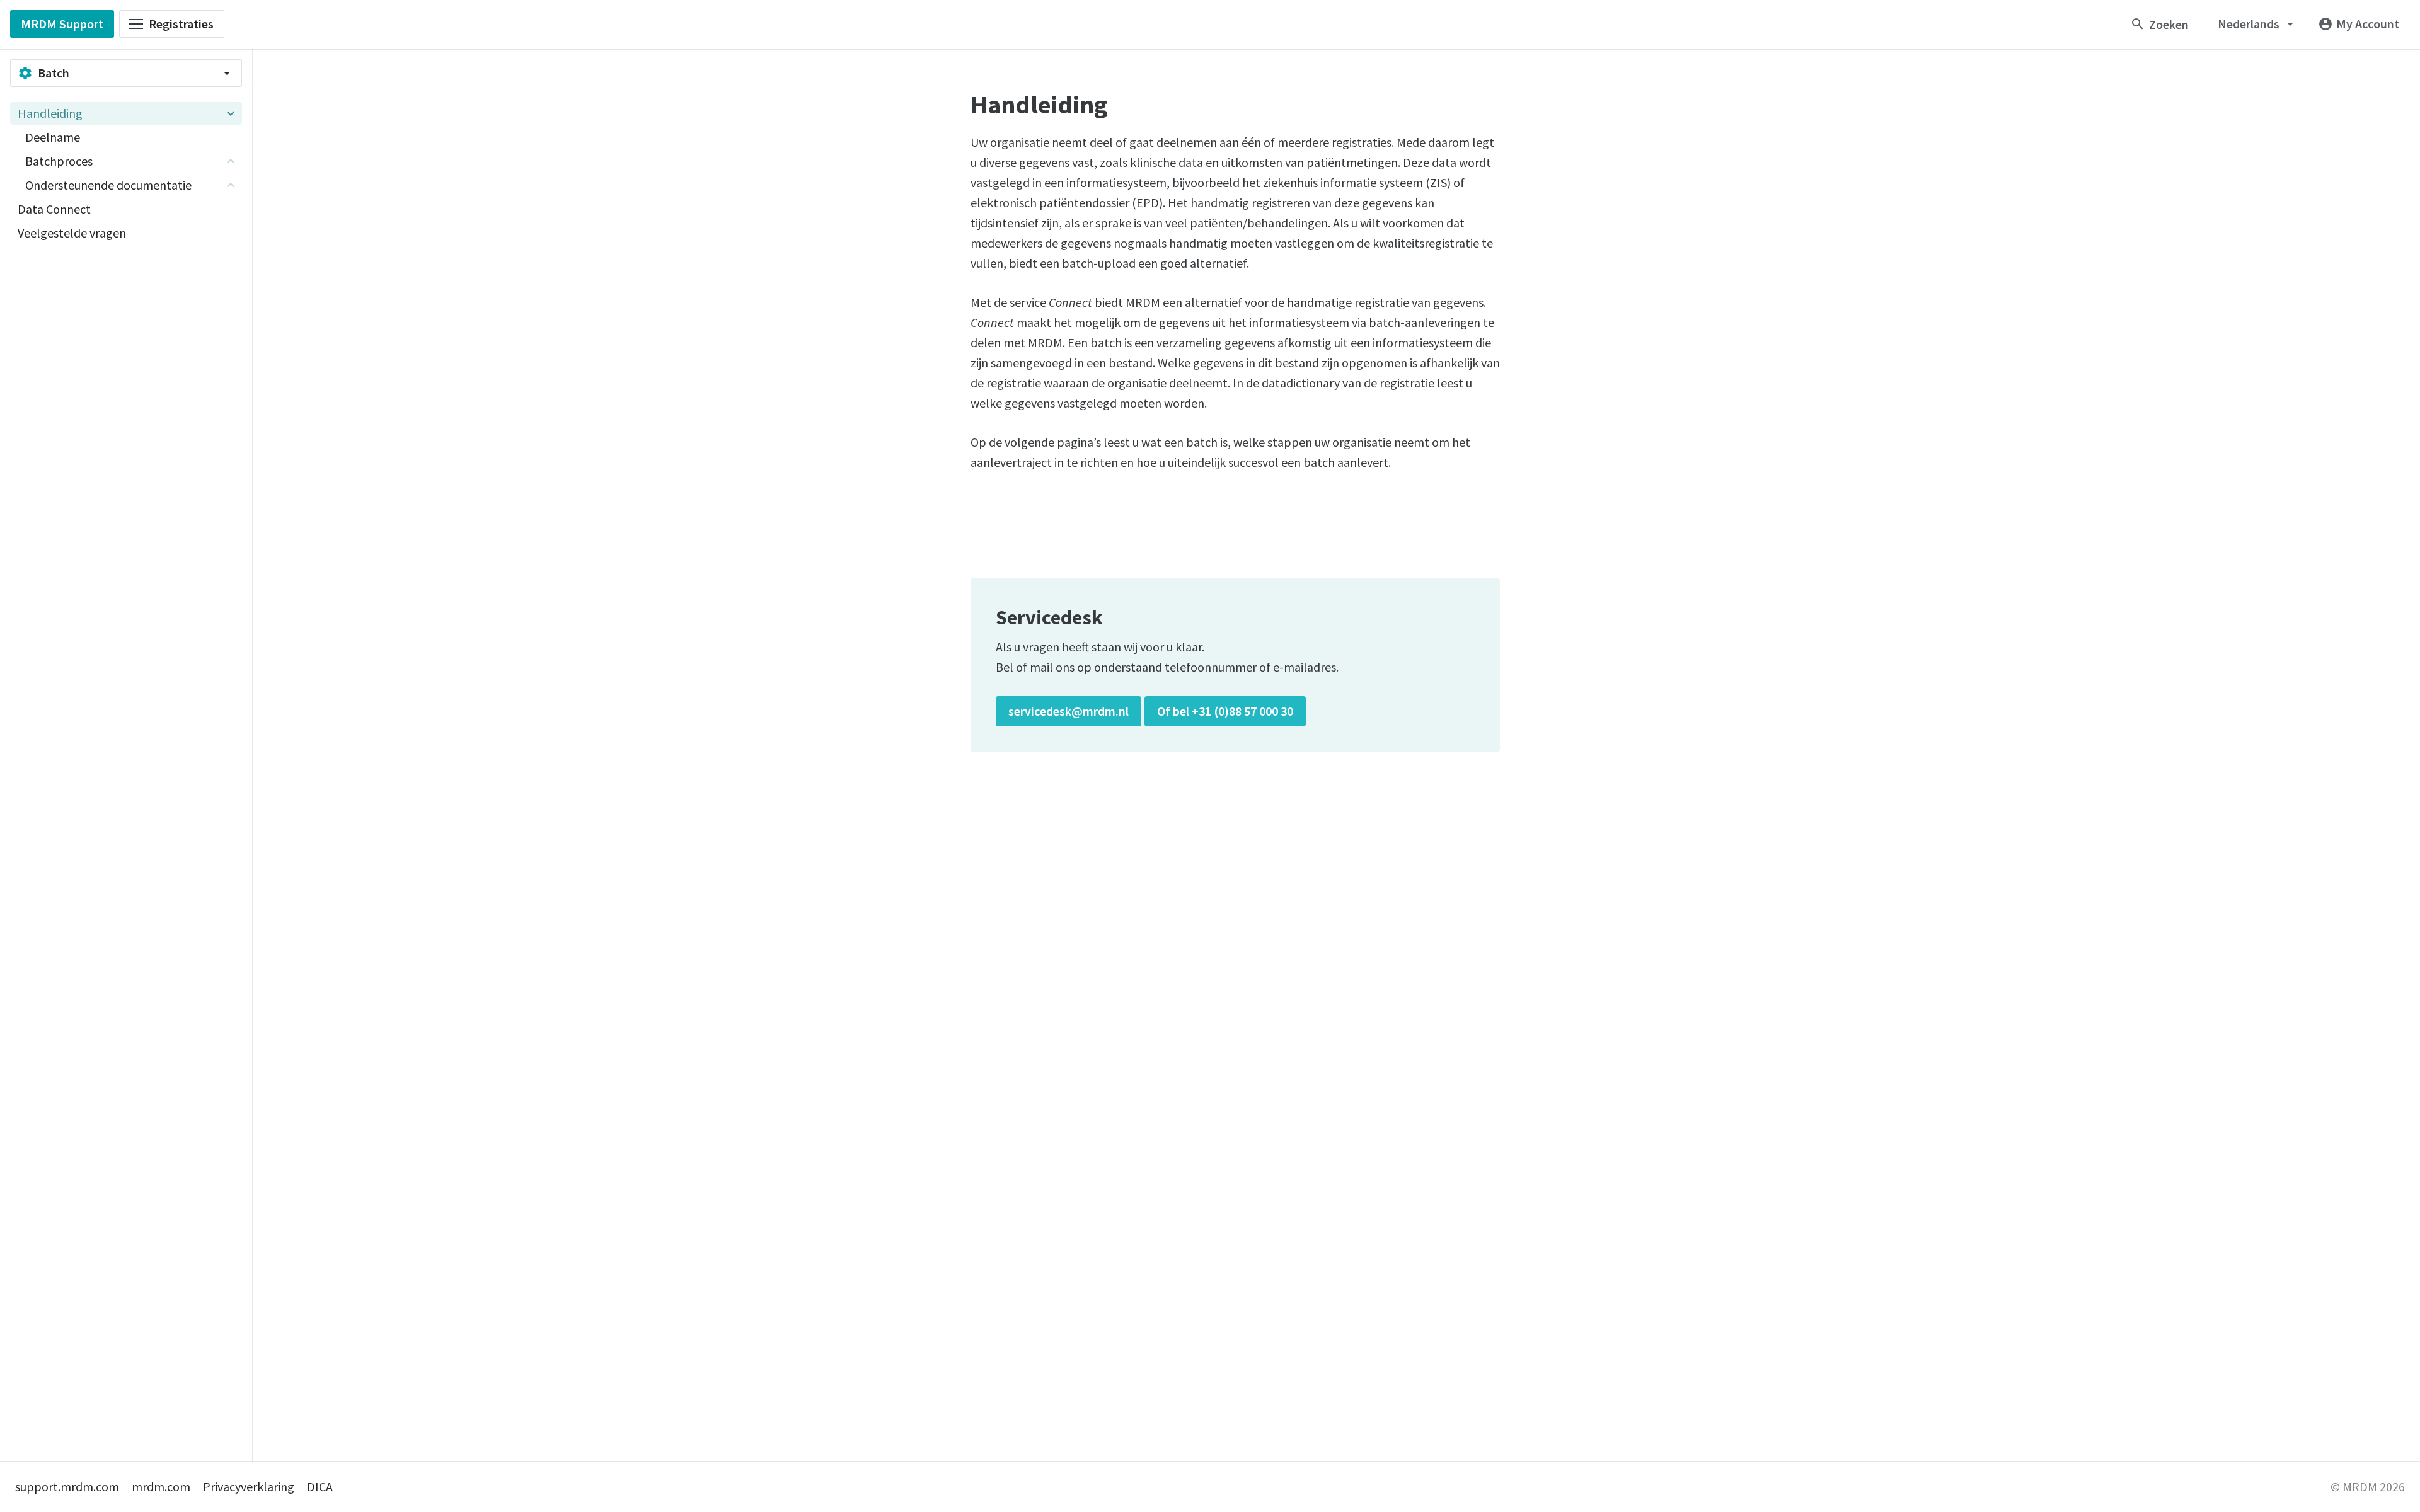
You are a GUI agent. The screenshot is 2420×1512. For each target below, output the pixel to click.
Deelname (53, 137)
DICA (320, 1486)
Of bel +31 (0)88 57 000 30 (1225, 711)
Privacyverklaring (249, 1486)
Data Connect (54, 209)
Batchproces (59, 161)
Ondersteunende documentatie (108, 185)
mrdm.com (161, 1486)
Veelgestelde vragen (72, 233)
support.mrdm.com (67, 1486)
